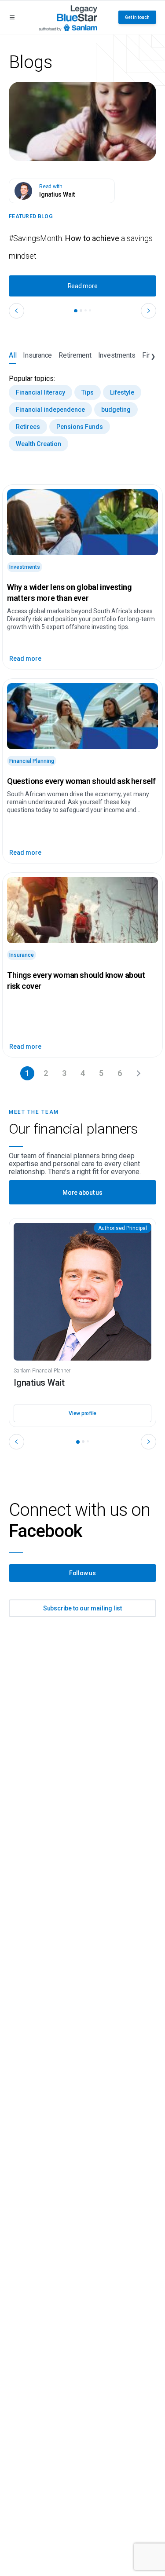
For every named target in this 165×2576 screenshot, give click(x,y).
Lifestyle (122, 392)
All (13, 355)
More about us (82, 1193)
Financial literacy (40, 392)
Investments (117, 355)
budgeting (116, 410)
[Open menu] (12, 17)
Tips (88, 392)
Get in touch (137, 17)
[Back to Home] (68, 17)
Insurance (37, 355)
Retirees (28, 427)
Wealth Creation (38, 444)
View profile (82, 1413)
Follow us (82, 1573)
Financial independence (50, 410)
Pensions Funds (80, 427)
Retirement (75, 355)
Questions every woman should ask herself (81, 781)
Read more (83, 286)
